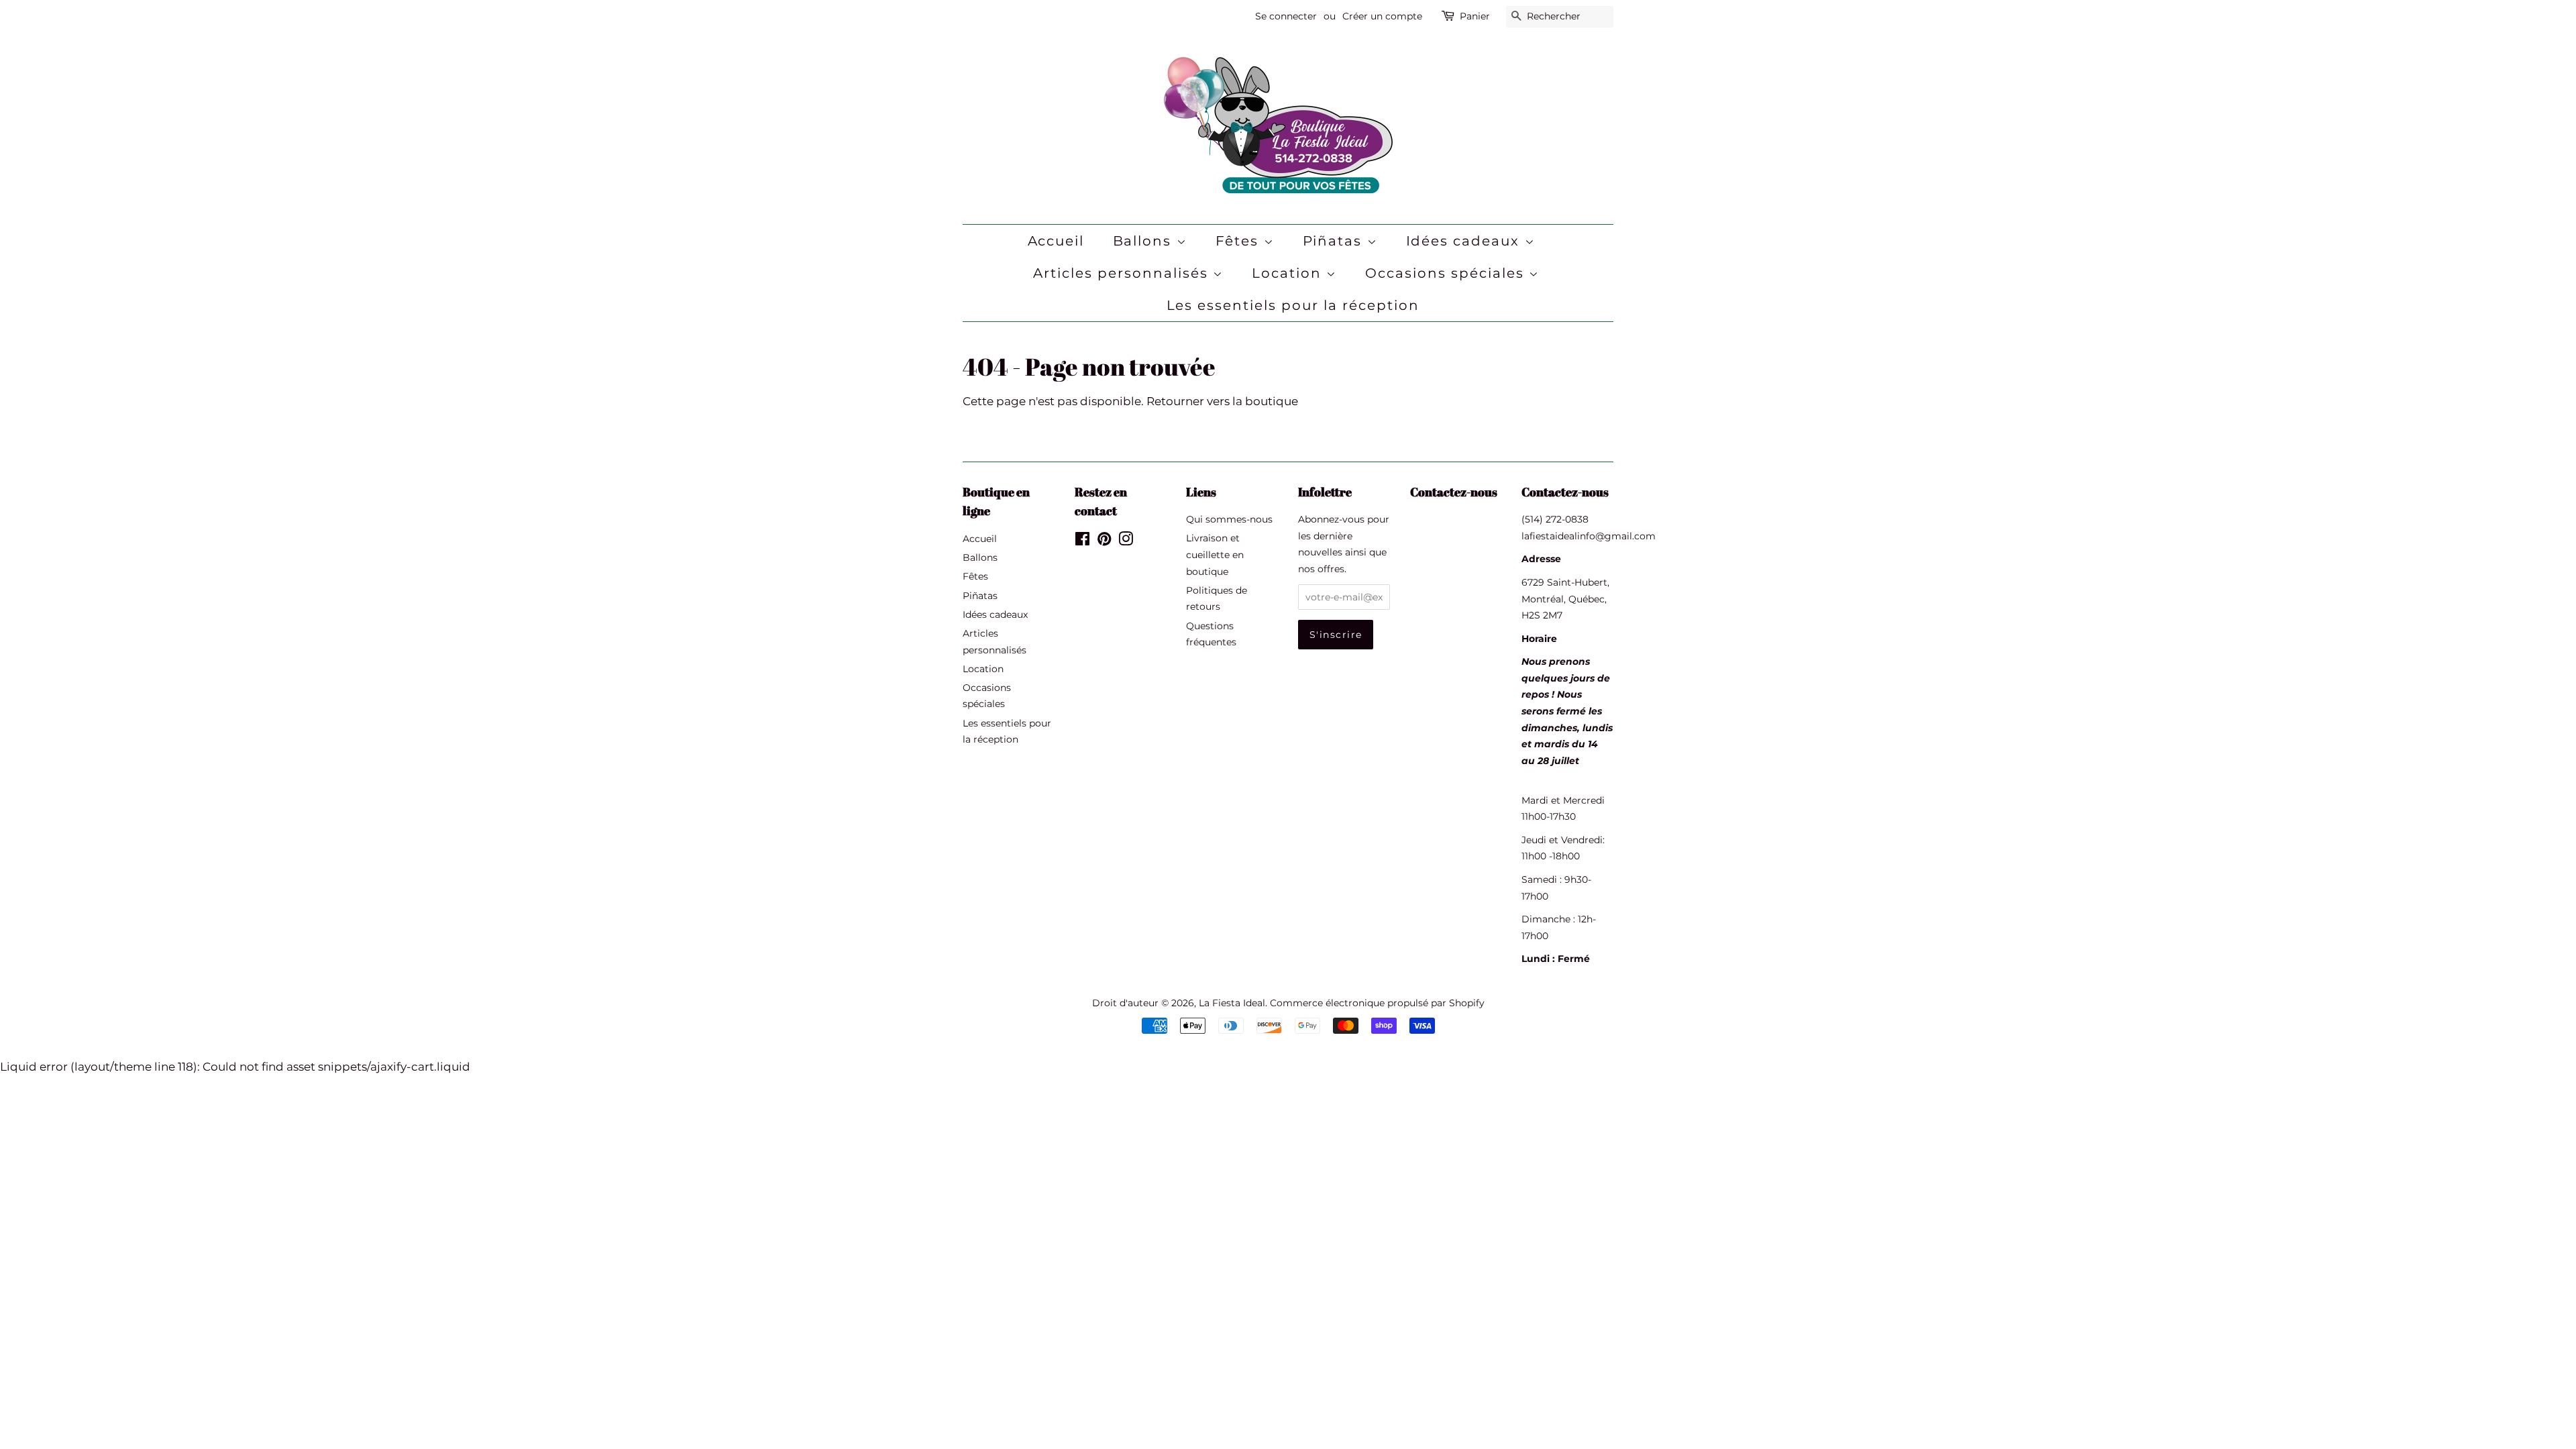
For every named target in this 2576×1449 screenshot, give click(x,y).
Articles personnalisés (1123, 273)
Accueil (1056, 241)
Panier (1475, 16)
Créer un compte (1382, 16)
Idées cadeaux (1465, 241)
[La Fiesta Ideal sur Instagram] (1126, 541)
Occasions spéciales (1447, 273)
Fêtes (1240, 241)
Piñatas (1335, 241)
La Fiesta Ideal (1232, 1003)
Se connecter (1286, 16)
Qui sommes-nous (1229, 519)
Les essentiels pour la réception (1293, 305)
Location (1289, 273)
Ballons (1145, 241)
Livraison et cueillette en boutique (1215, 554)
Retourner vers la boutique (1222, 401)
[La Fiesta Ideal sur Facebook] (1082, 541)
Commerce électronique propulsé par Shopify (1377, 1003)
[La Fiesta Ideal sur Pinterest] (1104, 541)
